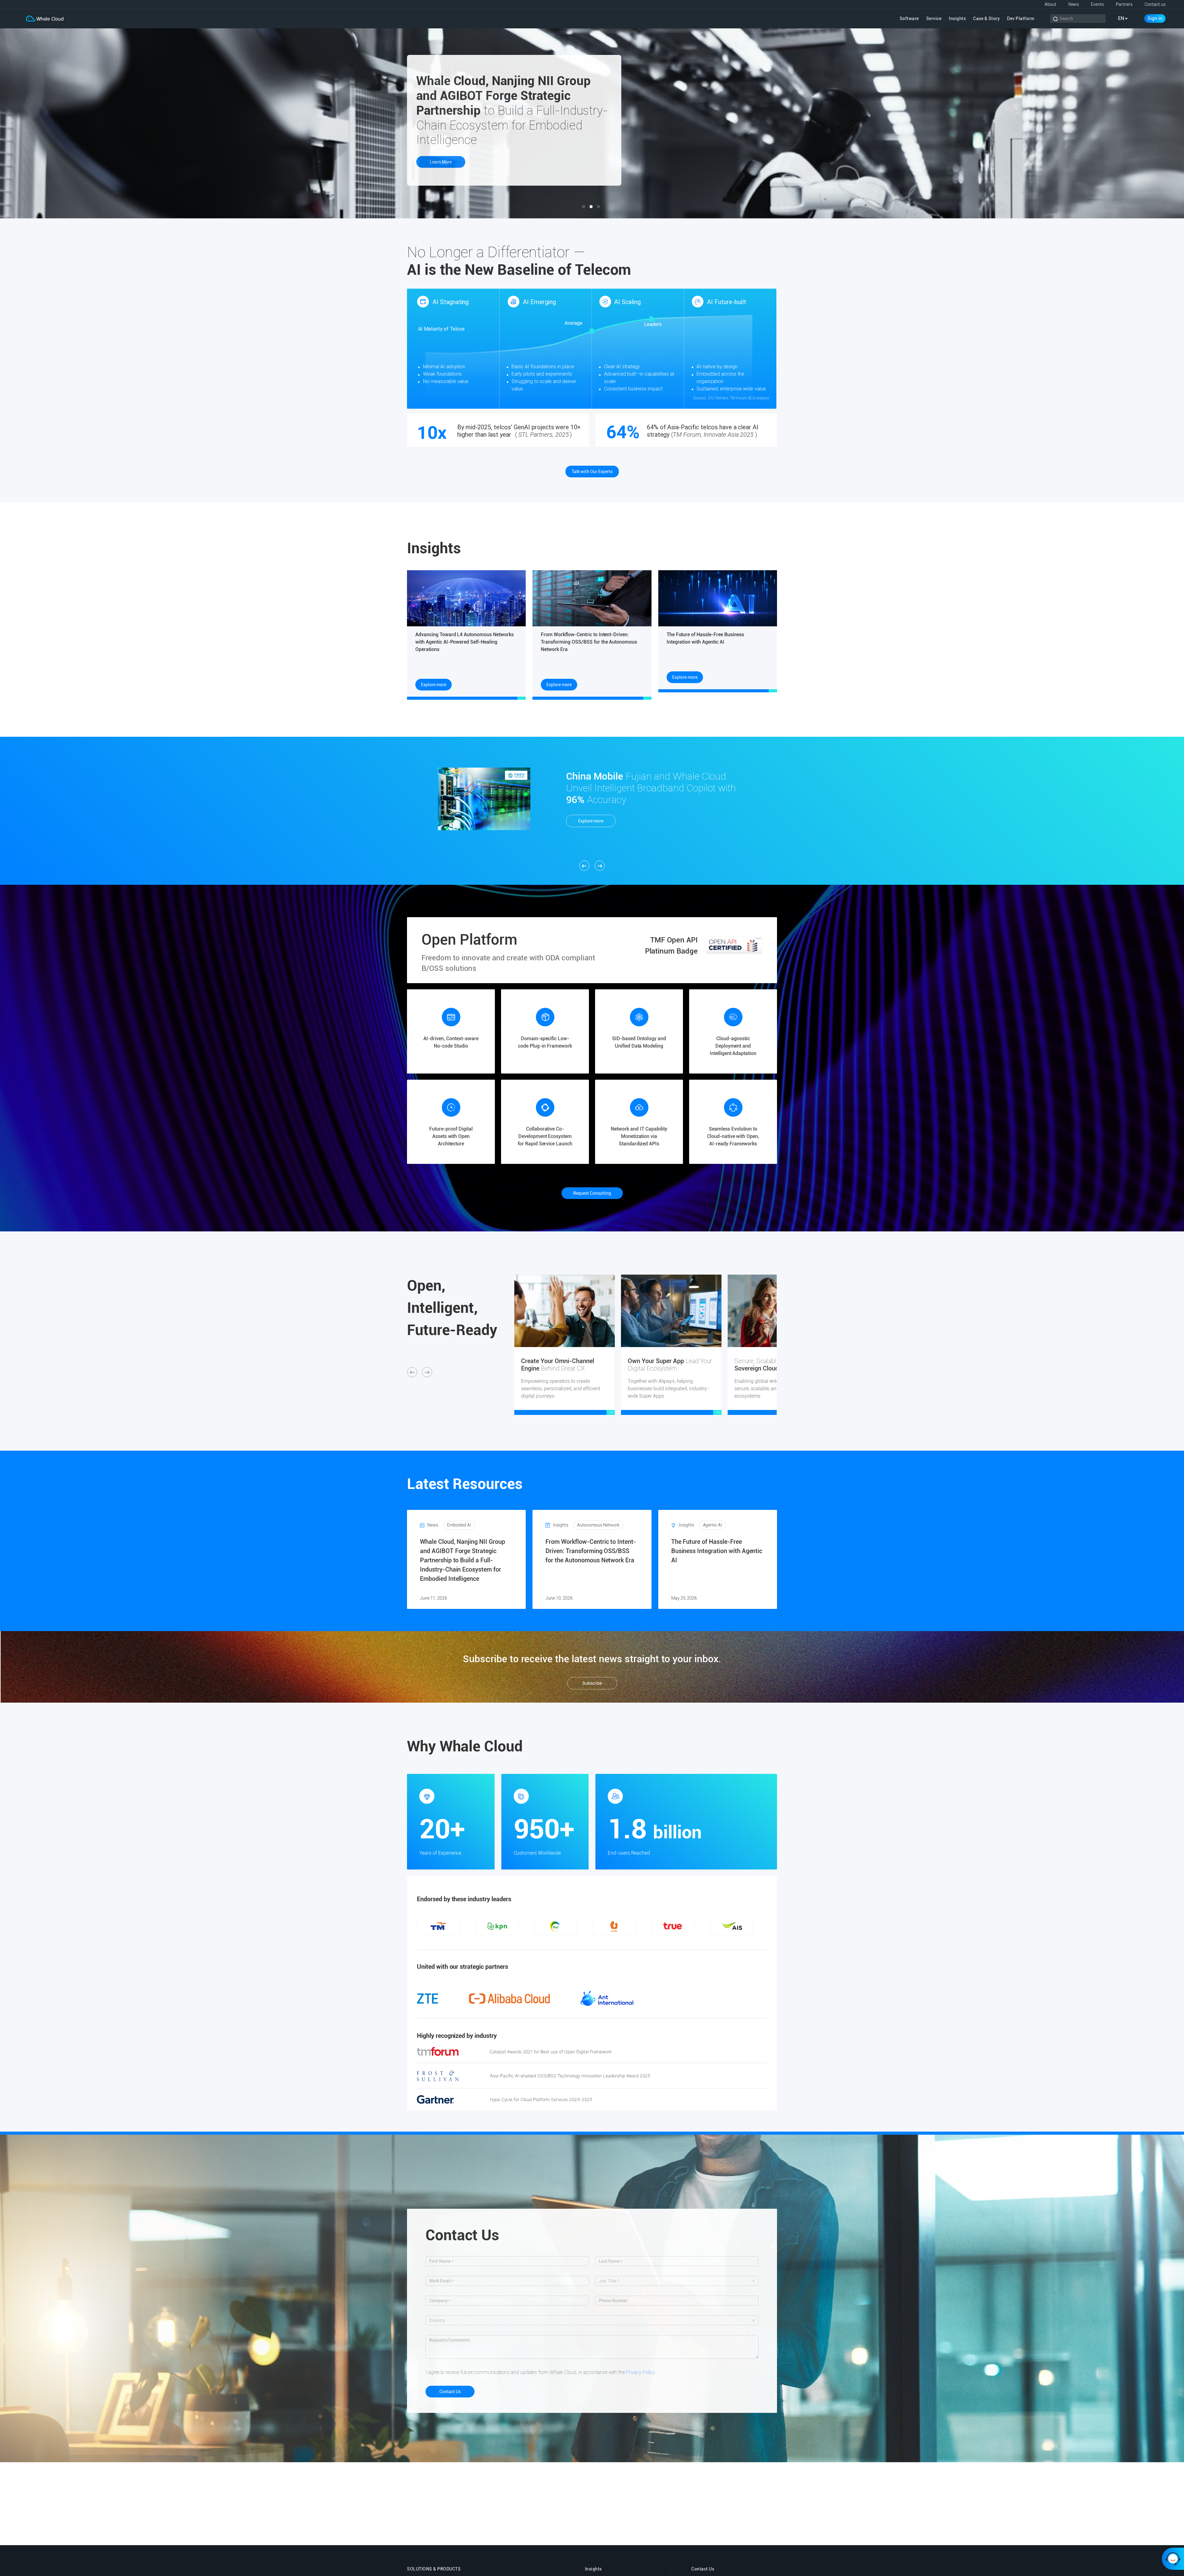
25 (657, 1942)
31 (712, 1942)
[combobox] (674, 2281)
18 (592, 1942)
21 (620, 1942)
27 (675, 1942)
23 (638, 1942)
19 (601, 1942)
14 (555, 1942)
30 (703, 1942)
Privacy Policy (640, 2372)
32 (721, 1942)
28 (684, 1942)
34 (740, 1942)
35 (749, 1942)
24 (647, 1942)
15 (564, 1942)
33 (731, 1942)
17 (583, 1942)
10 (518, 1942)
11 (527, 1942)
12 (536, 1942)
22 (629, 1942)
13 (546, 1942)
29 (694, 1942)
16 (573, 1942)
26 (666, 1942)
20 (610, 1942)
